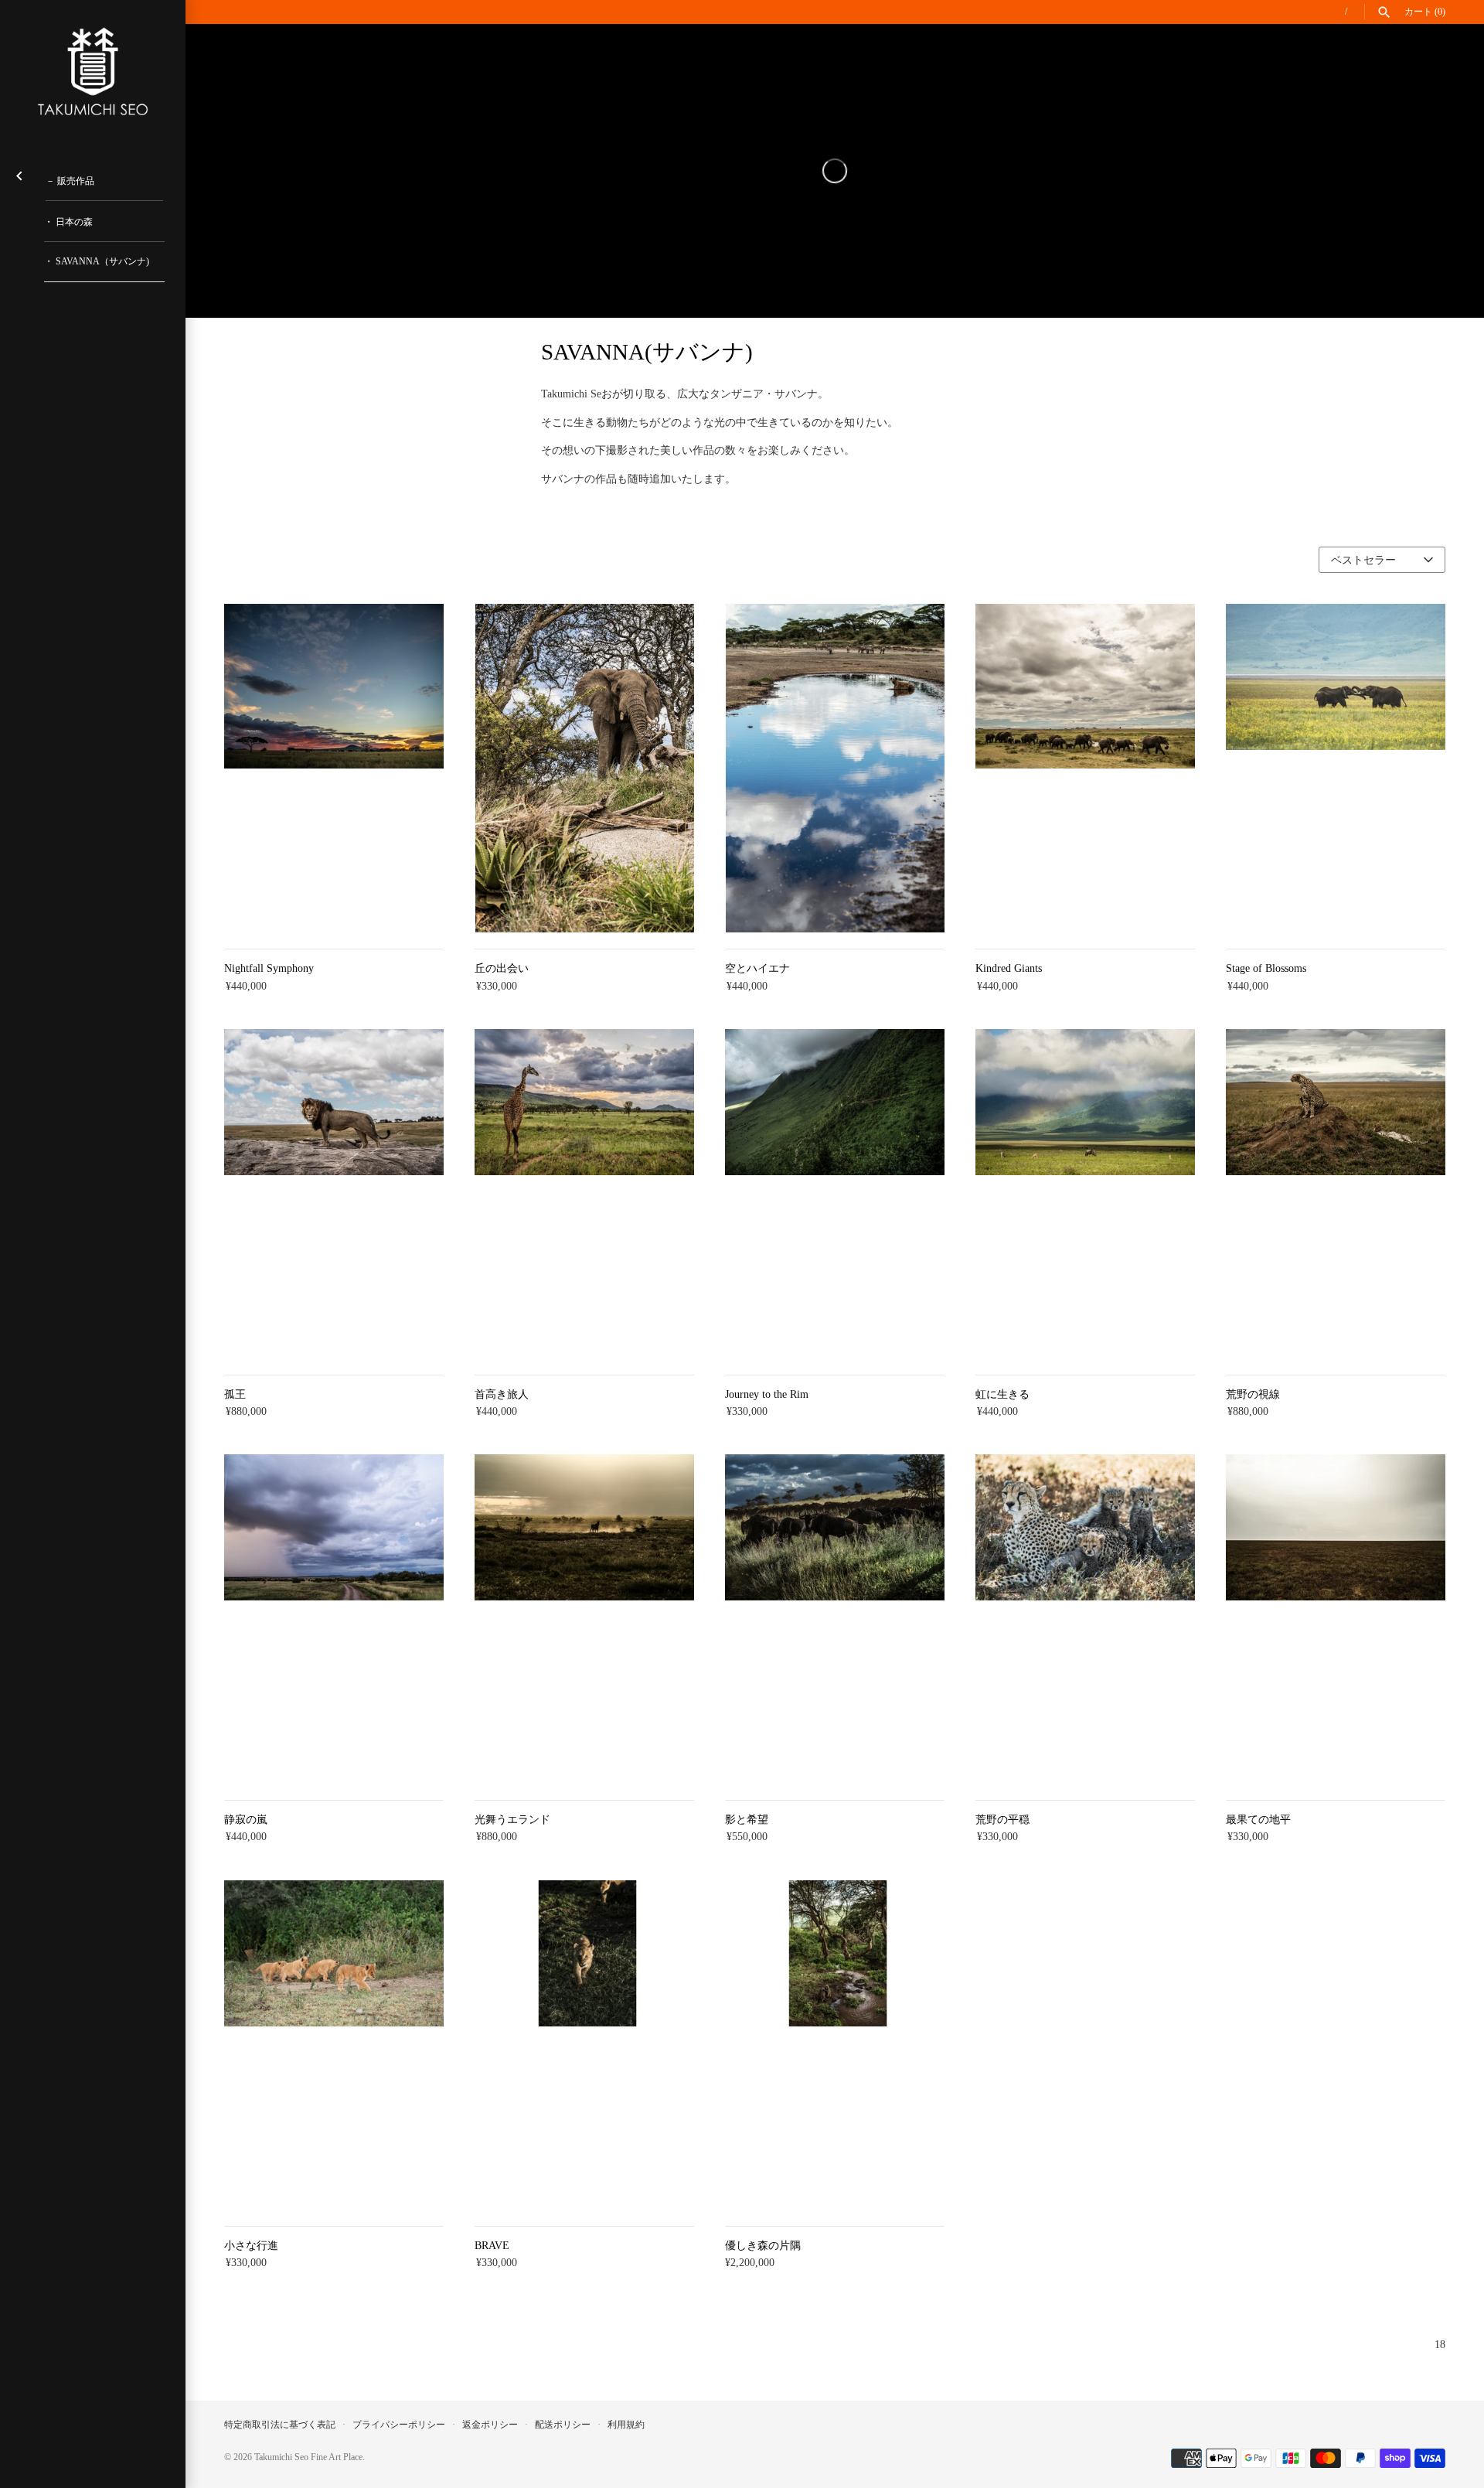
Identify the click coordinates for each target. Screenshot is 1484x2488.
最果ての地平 (1258, 1820)
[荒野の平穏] (1085, 1619)
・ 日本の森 (68, 222)
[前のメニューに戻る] (19, 173)
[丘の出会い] (584, 769)
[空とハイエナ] (835, 769)
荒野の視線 (1253, 1394)
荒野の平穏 (1002, 1820)
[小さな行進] (334, 2045)
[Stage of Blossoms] (1336, 769)
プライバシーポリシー (399, 2425)
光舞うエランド (512, 1820)
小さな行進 (251, 2246)
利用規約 (626, 2425)
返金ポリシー (490, 2425)
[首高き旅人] (584, 1194)
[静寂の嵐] (334, 1619)
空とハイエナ (757, 968)
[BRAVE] (584, 2045)
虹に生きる (1002, 1394)
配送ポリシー (563, 2425)
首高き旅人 (502, 1394)
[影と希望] (835, 1619)
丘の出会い (502, 968)
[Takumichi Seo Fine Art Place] (93, 72)
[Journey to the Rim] (835, 1194)
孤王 (235, 1394)
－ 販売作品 (70, 181)
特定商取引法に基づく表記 (280, 2425)
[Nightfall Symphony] (334, 769)
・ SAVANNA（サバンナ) (97, 261)
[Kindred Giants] (1085, 769)
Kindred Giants (1009, 968)
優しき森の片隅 (763, 2246)
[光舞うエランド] (584, 1619)
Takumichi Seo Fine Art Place (308, 2457)
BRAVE (492, 2246)
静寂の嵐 (246, 1820)
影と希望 (747, 1820)
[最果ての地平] (1336, 1619)
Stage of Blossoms (1266, 968)
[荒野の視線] (1336, 1194)
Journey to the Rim (767, 1394)
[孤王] (334, 1194)
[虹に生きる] (1085, 1194)
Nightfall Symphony (269, 968)
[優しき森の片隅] (835, 2045)
